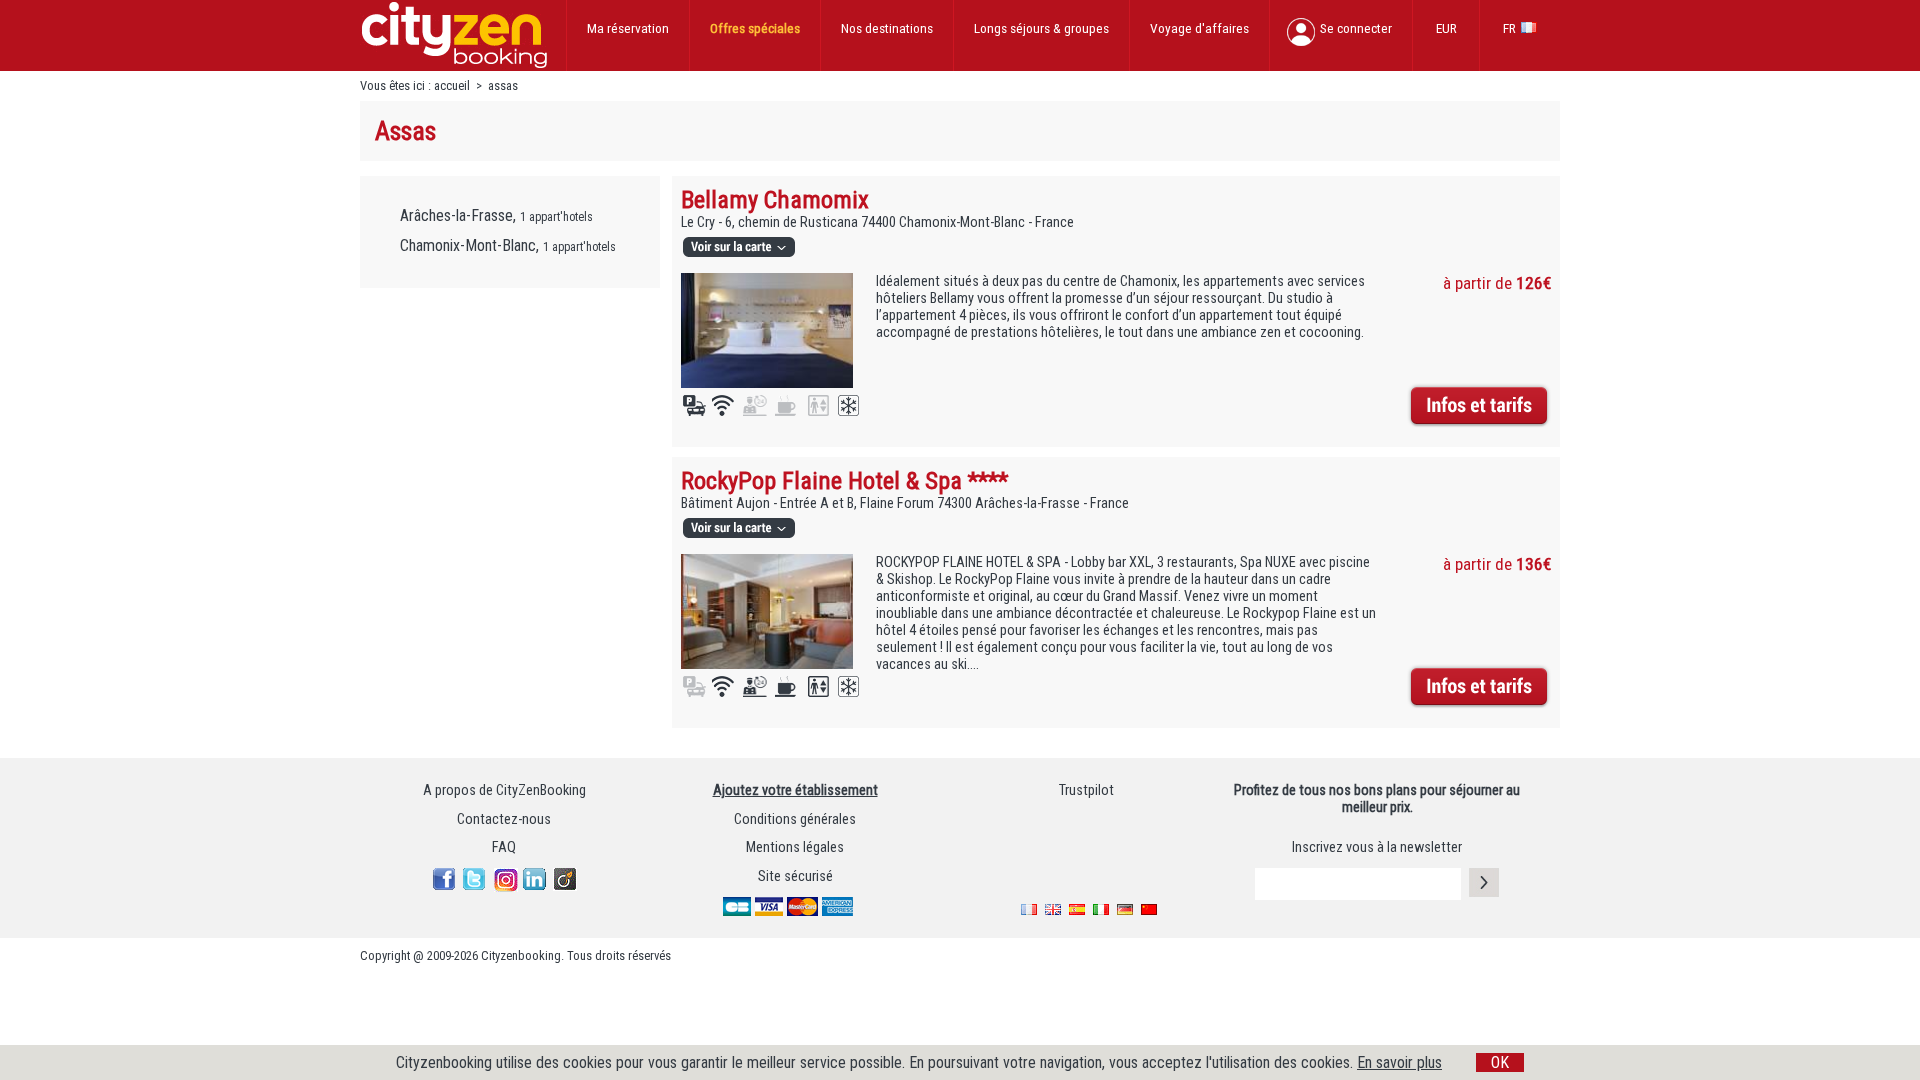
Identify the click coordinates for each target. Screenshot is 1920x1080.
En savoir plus (1399, 1062)
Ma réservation (628, 28)
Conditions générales (795, 819)
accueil (452, 85)
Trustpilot (1086, 790)
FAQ (504, 847)
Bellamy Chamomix (775, 199)
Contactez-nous (504, 819)
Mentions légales (795, 847)
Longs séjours (1041, 28)
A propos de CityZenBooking (504, 790)
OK (1500, 1062)
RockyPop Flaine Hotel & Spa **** (844, 480)
